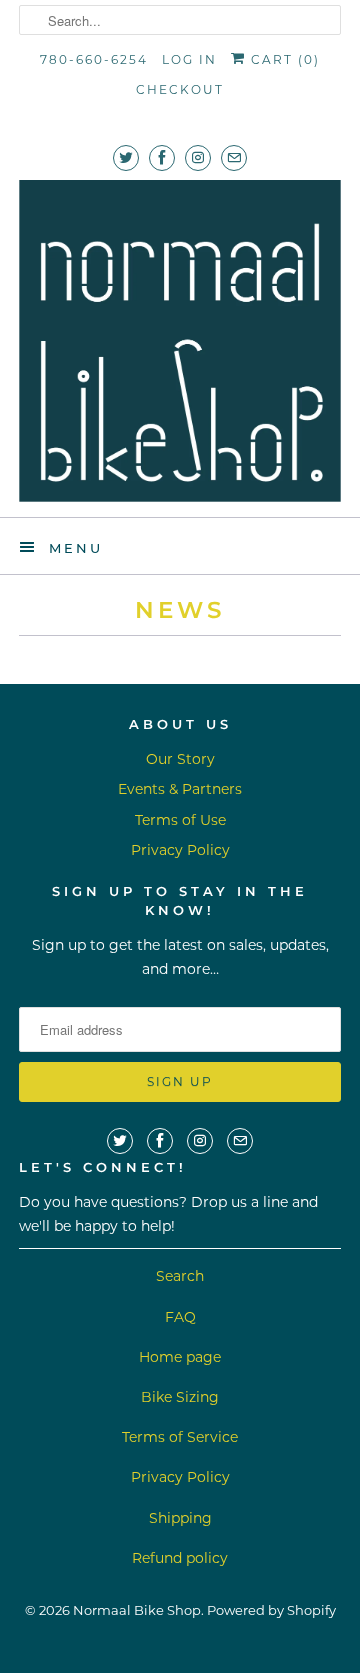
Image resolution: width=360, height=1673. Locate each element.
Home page (180, 1357)
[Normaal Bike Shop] (180, 341)
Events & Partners (180, 789)
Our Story (180, 759)
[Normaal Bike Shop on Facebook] (162, 157)
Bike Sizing (180, 1397)
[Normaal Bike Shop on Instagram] (198, 157)
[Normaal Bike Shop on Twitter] (126, 157)
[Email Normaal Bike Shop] (234, 157)
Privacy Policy (180, 850)
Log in (189, 59)
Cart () (283, 59)
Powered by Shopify (271, 1610)
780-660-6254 (94, 59)
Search (180, 1276)
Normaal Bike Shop (137, 1610)
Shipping (180, 1518)
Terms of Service (180, 1437)
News (180, 610)
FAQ (180, 1317)
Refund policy (180, 1558)
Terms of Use (180, 820)
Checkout (180, 89)
